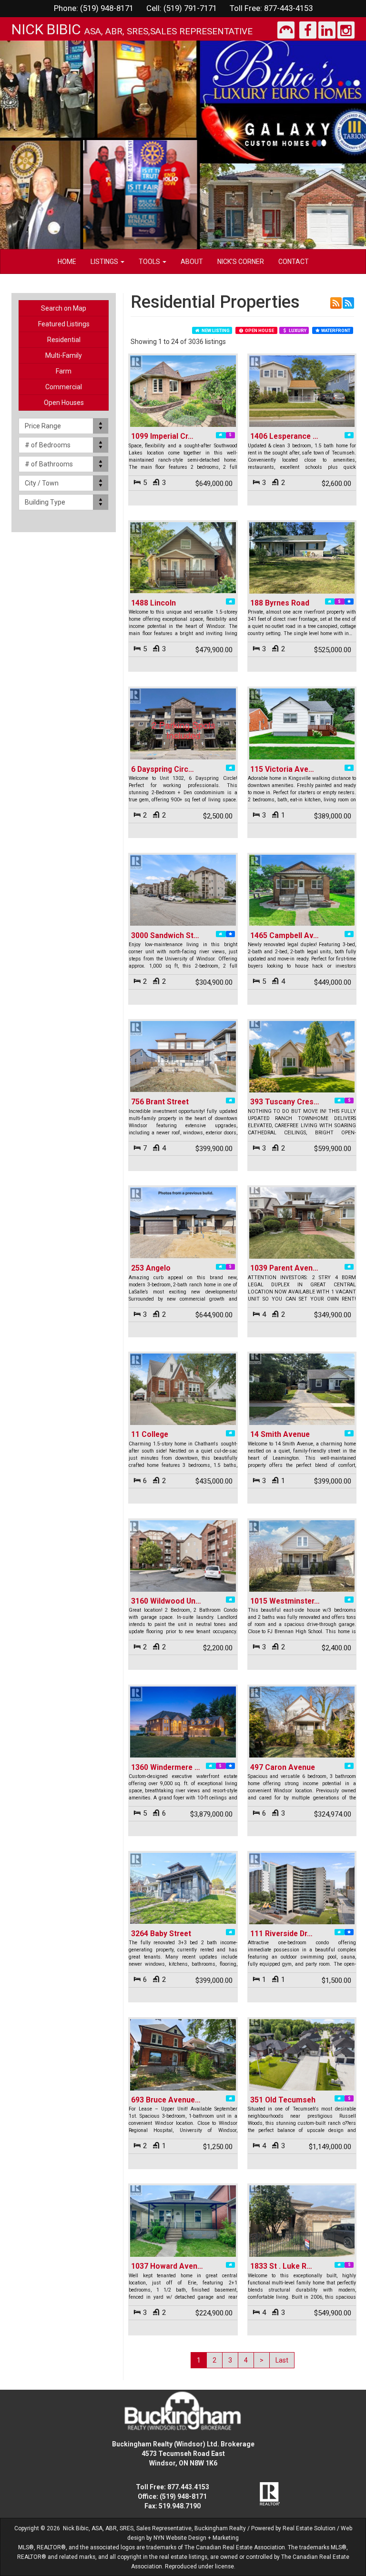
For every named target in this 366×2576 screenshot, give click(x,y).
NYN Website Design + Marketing (196, 2538)
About (192, 262)
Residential (64, 340)
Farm (64, 371)
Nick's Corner (241, 262)
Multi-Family (64, 355)
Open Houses (64, 403)
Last (282, 2360)
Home (67, 262)
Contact (294, 262)
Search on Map (64, 308)
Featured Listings (64, 324)
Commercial (64, 387)
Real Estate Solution (309, 2528)
